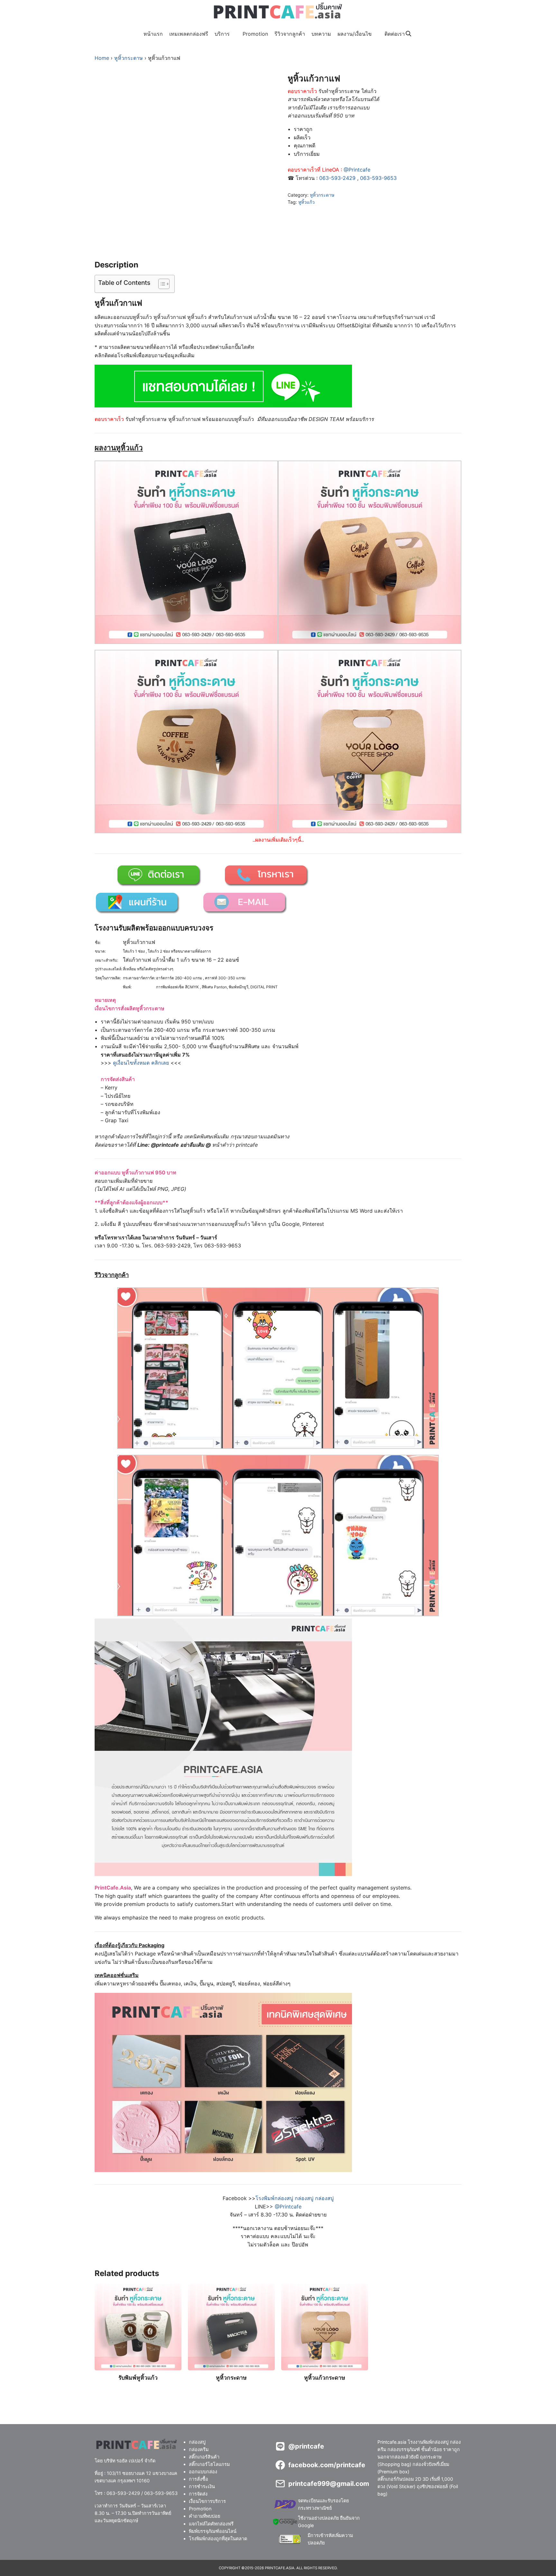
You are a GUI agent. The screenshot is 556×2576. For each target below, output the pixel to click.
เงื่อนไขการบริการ (207, 2501)
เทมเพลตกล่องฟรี (189, 34)
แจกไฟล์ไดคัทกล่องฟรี (211, 2523)
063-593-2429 (337, 178)
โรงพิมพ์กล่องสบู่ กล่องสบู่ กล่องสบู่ (295, 2198)
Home (102, 58)
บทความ (321, 34)
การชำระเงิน (202, 2486)
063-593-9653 (378, 178)
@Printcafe (357, 170)
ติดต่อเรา (395, 34)
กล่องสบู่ (197, 2442)
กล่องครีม (199, 2449)
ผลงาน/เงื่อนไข (355, 34)
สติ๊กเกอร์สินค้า (204, 2457)
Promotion (255, 34)
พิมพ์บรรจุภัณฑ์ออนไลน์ (213, 2531)
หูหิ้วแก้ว (306, 202)
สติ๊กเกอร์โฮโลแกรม (209, 2464)
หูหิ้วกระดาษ (129, 58)
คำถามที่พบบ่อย (204, 2516)
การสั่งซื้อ (199, 2479)
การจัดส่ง (198, 2494)
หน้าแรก (153, 34)
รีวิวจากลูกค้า (290, 34)
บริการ (222, 34)
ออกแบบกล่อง (203, 2472)
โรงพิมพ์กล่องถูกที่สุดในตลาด (218, 2538)
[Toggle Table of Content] (161, 284)
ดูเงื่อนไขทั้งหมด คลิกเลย (141, 1063)
